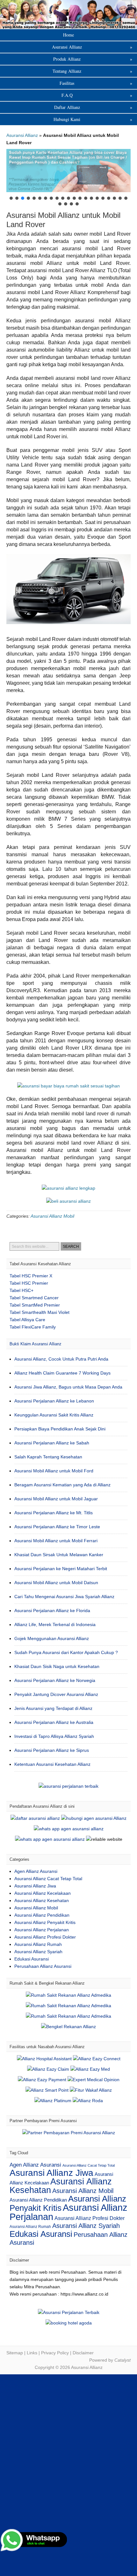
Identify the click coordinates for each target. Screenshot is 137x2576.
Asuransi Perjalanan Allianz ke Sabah (52, 1443)
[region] (68, 178)
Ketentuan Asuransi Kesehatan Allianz (52, 1764)
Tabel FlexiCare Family (33, 1327)
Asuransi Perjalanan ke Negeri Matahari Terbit (61, 1569)
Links (32, 2353)
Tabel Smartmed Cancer (34, 1298)
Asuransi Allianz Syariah (38, 1952)
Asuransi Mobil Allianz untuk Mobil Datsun (56, 1583)
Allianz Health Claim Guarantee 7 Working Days (62, 1373)
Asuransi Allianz (68, 14)
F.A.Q (97, 95)
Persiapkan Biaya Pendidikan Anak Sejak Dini (60, 1429)
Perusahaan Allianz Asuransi (43, 1966)
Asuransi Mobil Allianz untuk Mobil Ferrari (56, 1541)
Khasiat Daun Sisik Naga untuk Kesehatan (57, 1666)
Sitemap (15, 2353)
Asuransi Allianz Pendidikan (42, 1915)
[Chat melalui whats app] (68, 1201)
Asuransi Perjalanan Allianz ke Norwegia (55, 1680)
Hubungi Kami (93, 119)
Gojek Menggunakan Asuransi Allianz (52, 1638)
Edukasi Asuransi (32, 1959)
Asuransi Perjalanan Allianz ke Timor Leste (57, 1527)
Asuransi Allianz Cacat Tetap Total (48, 1879)
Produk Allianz (93, 59)
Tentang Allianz (92, 71)
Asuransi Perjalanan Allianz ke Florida (52, 1611)
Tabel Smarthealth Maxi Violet (40, 1312)
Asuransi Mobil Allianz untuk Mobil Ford (54, 1471)
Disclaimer (83, 2353)
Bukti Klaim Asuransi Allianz (36, 1344)
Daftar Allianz (93, 107)
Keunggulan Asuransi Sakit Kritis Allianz (54, 1415)
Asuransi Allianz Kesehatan (42, 1900)
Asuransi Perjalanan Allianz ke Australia (54, 1722)
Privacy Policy (55, 2353)
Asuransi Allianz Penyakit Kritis (45, 1922)
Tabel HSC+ (22, 1290)
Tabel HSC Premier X (31, 1276)
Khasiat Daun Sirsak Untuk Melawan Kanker (59, 1555)
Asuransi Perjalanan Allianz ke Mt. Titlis (54, 1513)
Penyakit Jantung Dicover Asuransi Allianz (56, 1694)
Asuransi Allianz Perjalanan (42, 1930)
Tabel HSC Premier (29, 1283)
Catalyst (123, 2360)
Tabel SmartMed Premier (35, 1305)
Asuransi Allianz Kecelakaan (43, 1893)
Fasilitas (96, 83)
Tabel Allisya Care (27, 1320)
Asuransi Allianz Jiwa (35, 1886)
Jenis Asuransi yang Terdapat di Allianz (53, 1708)
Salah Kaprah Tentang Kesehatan (48, 1457)
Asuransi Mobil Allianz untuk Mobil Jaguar (56, 1499)
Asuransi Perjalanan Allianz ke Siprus (52, 1750)
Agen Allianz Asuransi (36, 1871)
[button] (68, 170)
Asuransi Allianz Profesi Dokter (45, 1937)
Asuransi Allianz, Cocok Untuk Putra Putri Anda (61, 1359)
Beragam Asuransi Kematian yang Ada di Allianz (62, 1485)
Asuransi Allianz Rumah (38, 1944)
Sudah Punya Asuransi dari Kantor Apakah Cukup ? (66, 1652)
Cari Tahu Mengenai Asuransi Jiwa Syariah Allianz (64, 1597)
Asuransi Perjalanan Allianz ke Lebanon (54, 1401)
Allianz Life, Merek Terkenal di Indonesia (55, 1624)
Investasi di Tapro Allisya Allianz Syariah (54, 1736)
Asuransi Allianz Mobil (52, 1216)
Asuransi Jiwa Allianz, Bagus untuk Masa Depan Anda (68, 1387)
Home (68, 35)
